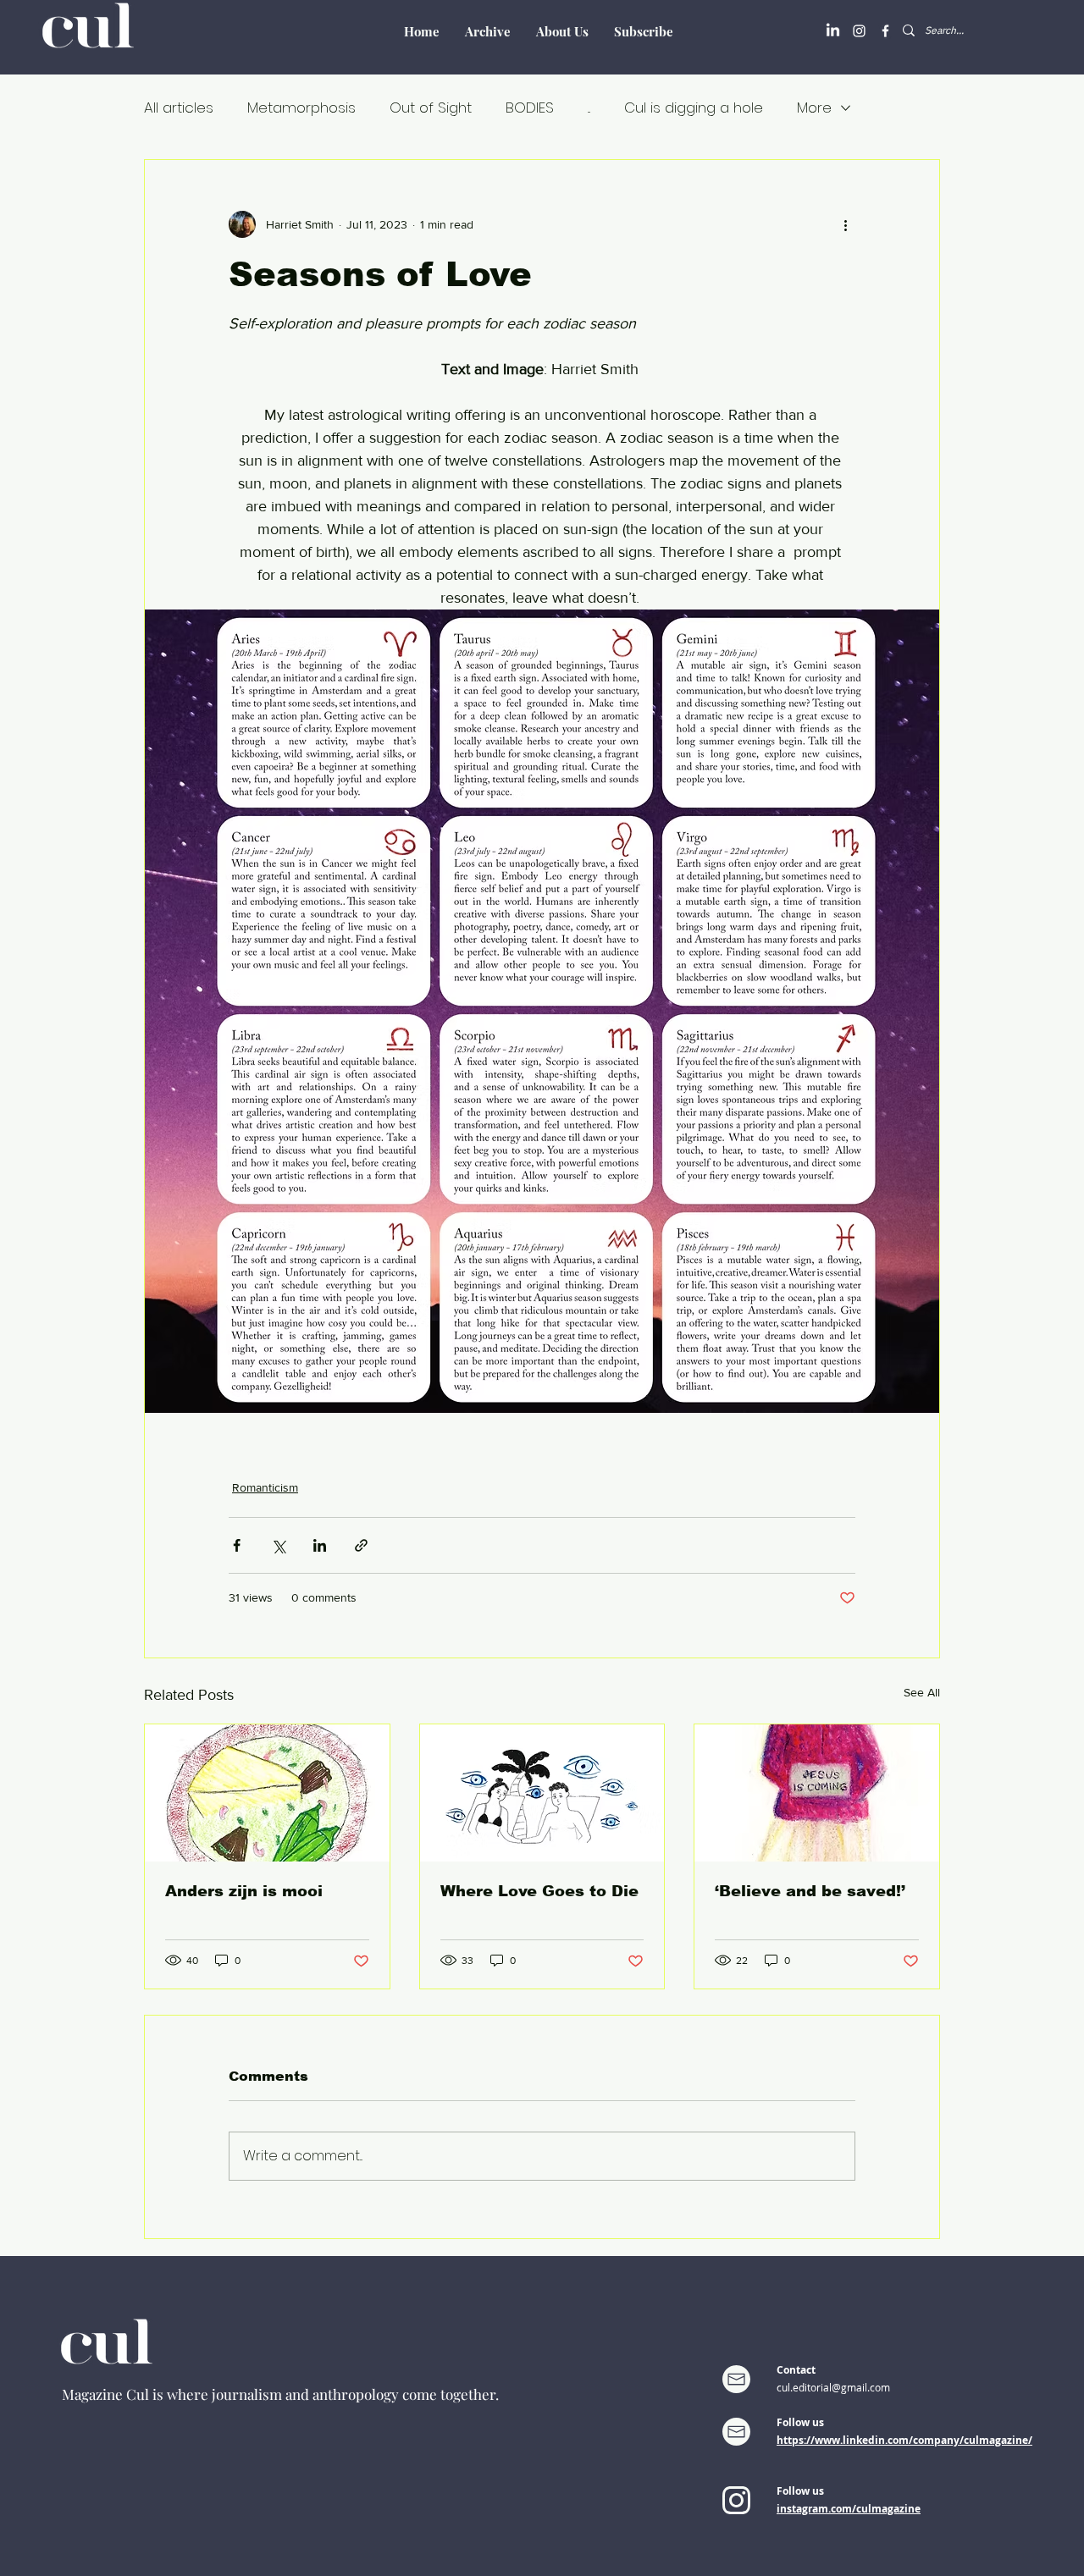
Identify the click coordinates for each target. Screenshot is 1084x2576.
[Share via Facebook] (237, 1545)
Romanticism (265, 1487)
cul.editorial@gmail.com (833, 2387)
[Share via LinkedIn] (320, 1545)
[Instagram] (859, 31)
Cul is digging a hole (694, 108)
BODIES (530, 108)
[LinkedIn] (833, 31)
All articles (179, 108)
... (589, 108)
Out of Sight (431, 108)
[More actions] (845, 224)
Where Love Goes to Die (539, 1891)
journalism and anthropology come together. (355, 2394)
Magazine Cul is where (137, 2394)
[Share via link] (361, 1545)
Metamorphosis (301, 108)
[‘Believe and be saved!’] (817, 1793)
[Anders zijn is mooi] (267, 1793)
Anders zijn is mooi (244, 1891)
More (814, 108)
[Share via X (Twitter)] (278, 1545)
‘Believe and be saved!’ (810, 1891)
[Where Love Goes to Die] (542, 1793)
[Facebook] (885, 31)
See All (922, 1692)
